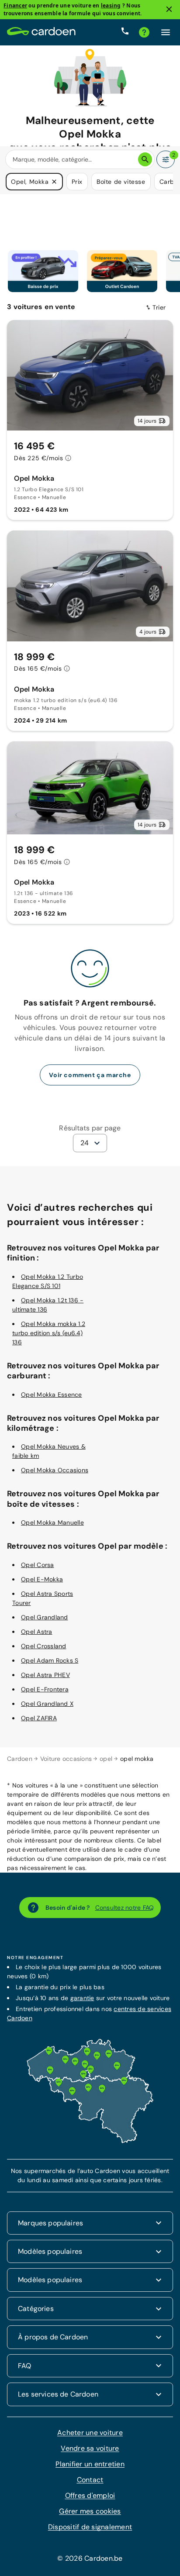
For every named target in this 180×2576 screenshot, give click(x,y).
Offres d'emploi (90, 2495)
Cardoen (20, 1758)
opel (106, 1758)
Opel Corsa (38, 1564)
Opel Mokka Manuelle (52, 1522)
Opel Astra (37, 1631)
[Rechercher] (145, 159)
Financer (15, 5)
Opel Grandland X (47, 1703)
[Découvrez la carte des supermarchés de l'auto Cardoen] (90, 2141)
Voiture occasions (66, 1758)
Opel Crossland (44, 1646)
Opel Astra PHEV (45, 1674)
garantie (82, 1997)
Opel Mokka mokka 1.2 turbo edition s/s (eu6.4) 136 (49, 1333)
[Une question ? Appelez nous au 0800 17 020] (125, 32)
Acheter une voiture (90, 2432)
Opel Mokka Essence (52, 1394)
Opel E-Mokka (42, 1579)
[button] (54, 182)
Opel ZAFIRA (39, 1718)
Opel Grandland (45, 1617)
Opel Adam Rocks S (50, 1660)
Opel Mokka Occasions (55, 1470)
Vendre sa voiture (90, 2448)
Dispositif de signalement (90, 2526)
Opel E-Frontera (45, 1689)
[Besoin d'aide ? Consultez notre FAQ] (144, 32)
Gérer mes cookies (90, 2511)
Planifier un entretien (90, 2464)
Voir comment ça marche (90, 1074)
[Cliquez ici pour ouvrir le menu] (166, 32)
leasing (111, 5)
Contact (90, 2479)
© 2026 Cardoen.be (90, 2558)
